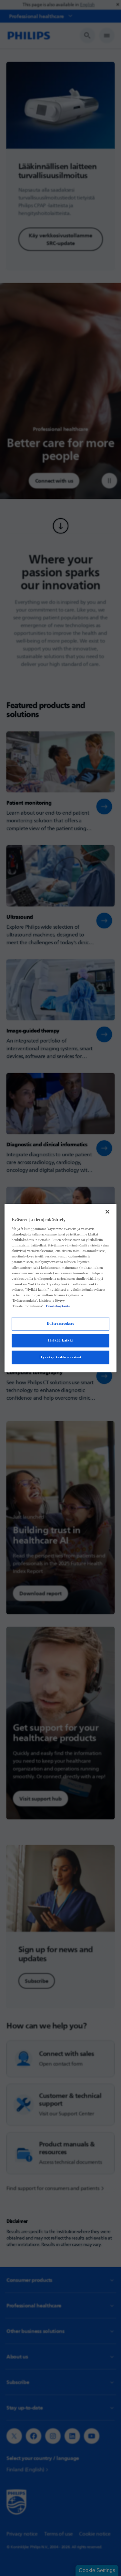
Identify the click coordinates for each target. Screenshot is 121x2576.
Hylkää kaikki (60, 1340)
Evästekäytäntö (58, 1306)
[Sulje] (107, 1212)
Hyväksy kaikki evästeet (60, 1357)
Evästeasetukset (60, 1323)
